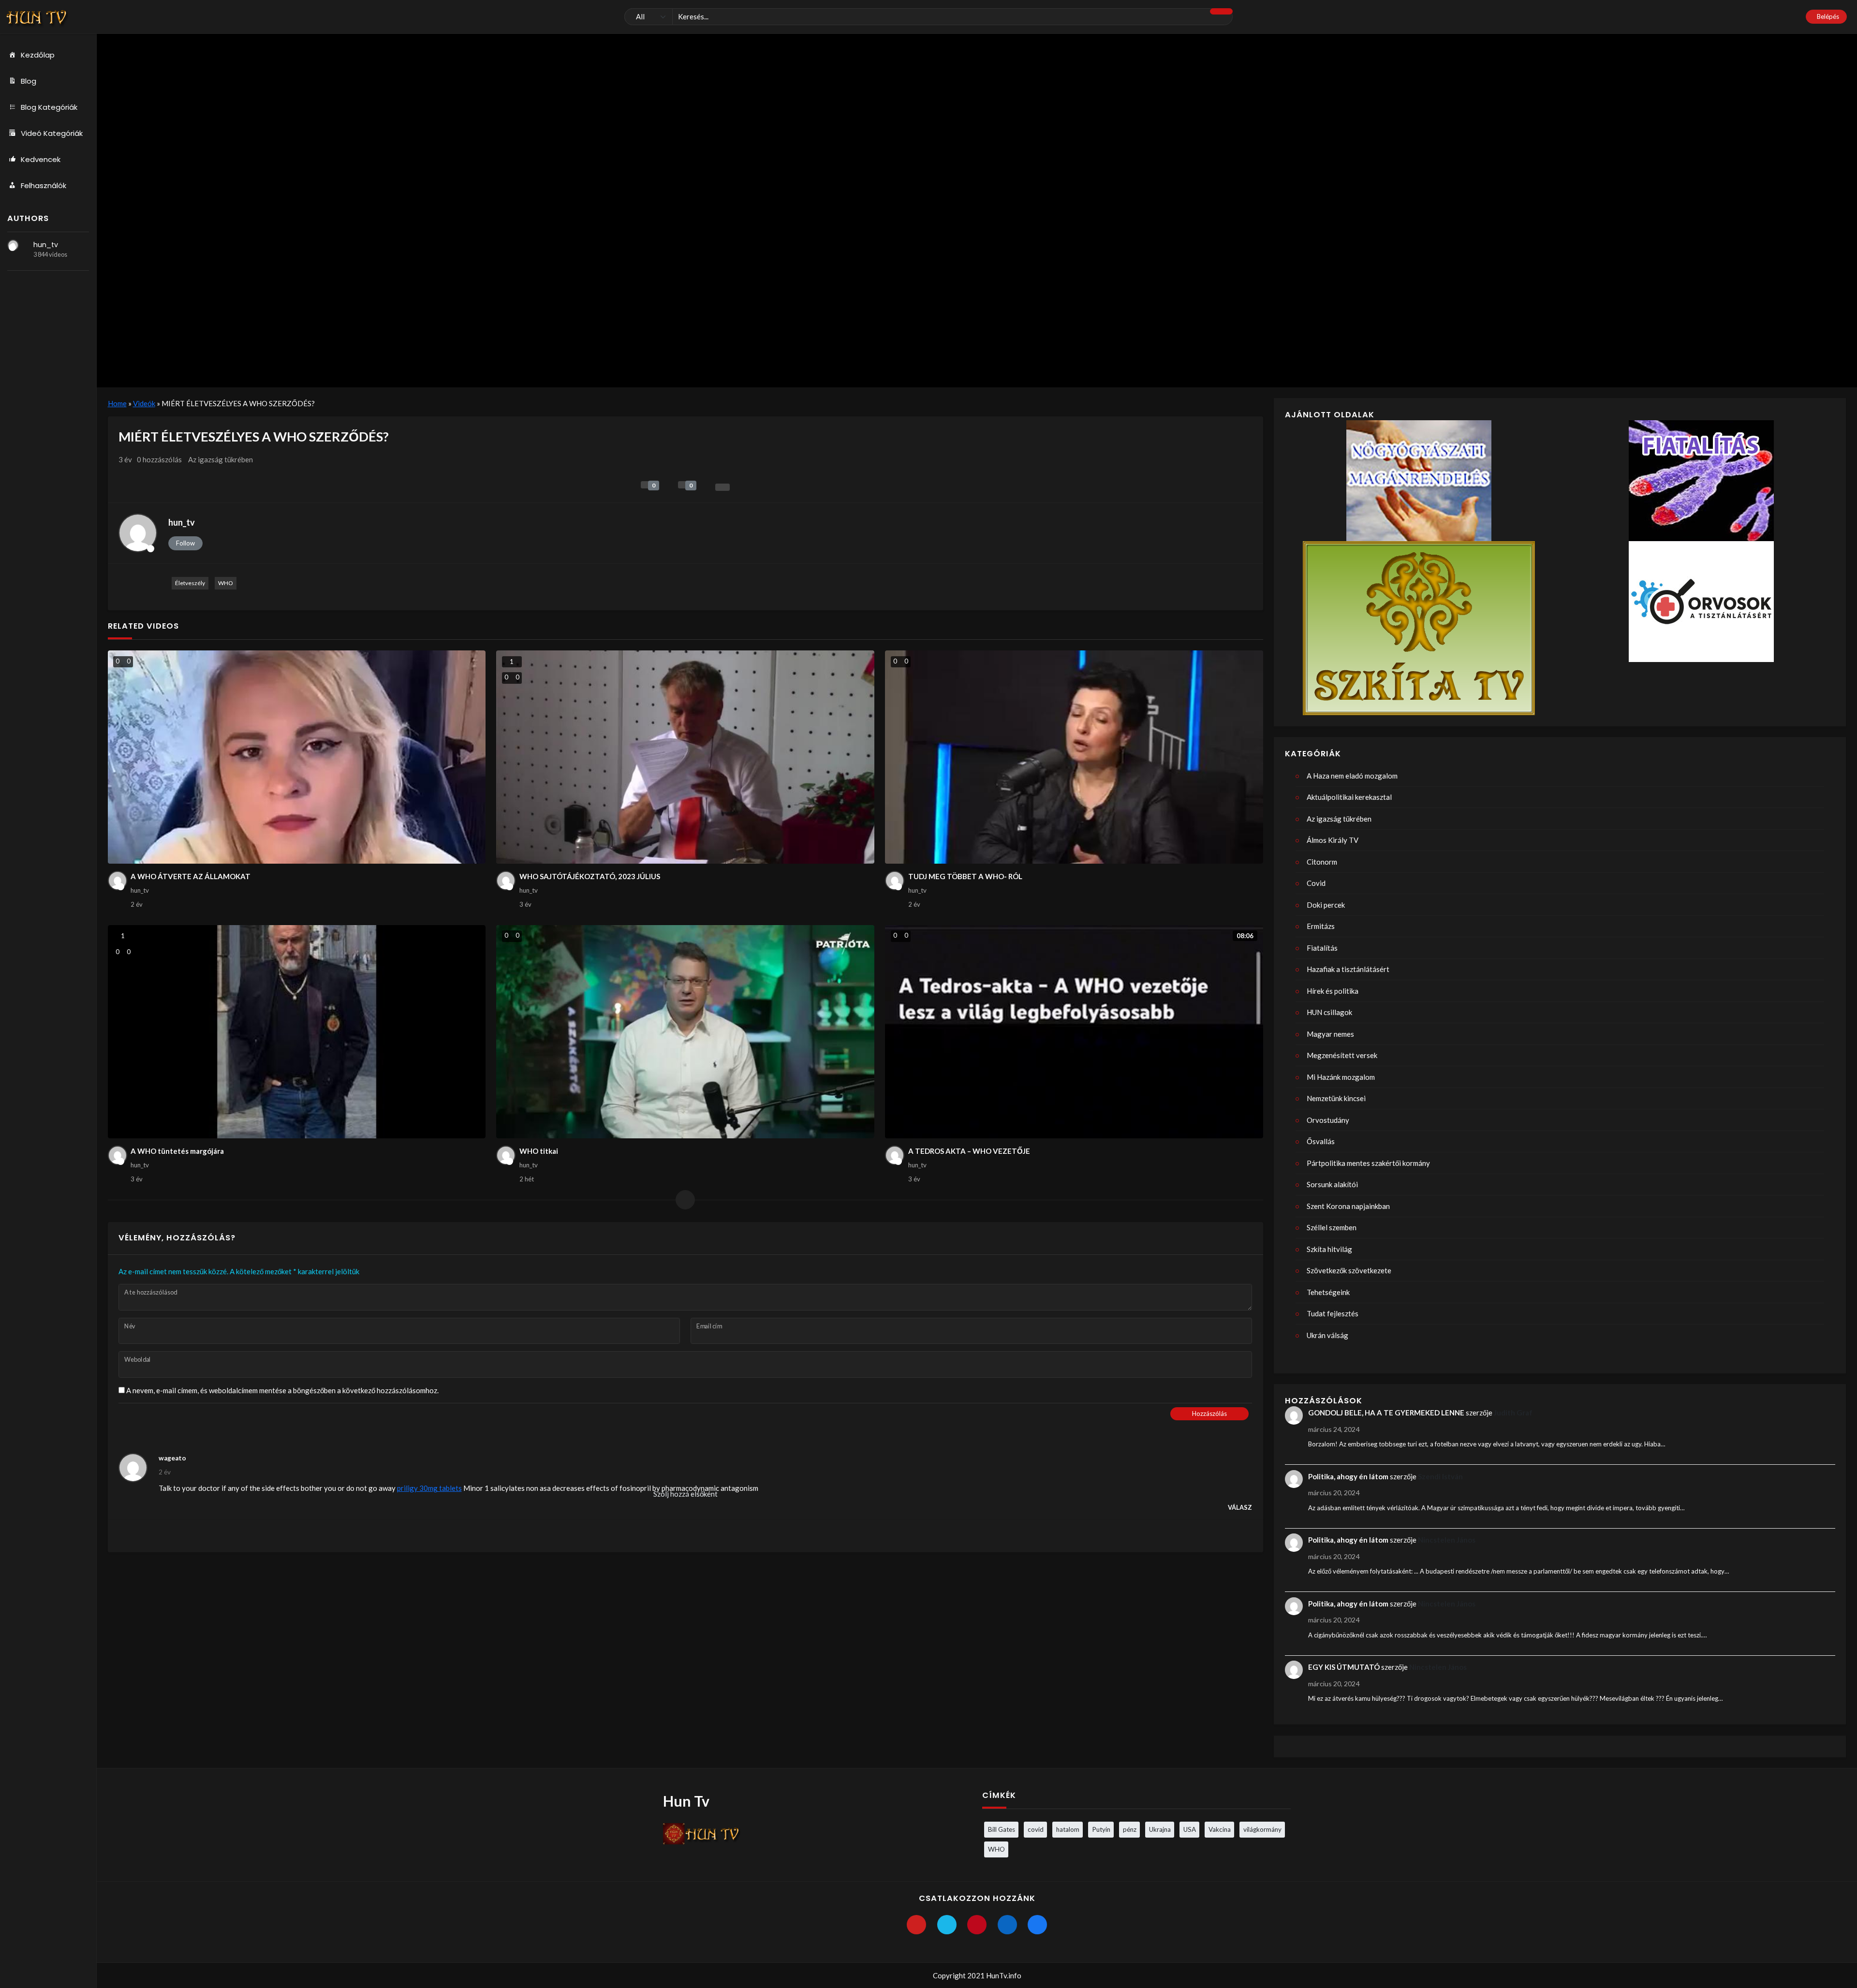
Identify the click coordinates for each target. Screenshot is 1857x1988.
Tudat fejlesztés (1333, 1313)
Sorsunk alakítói (1332, 1184)
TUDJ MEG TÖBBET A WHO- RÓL (965, 876)
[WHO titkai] (685, 1032)
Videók (144, 403)
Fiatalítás (1322, 948)
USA (1190, 1829)
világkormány (1262, 1829)
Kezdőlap (38, 55)
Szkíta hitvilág (1329, 1249)
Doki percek (1326, 905)
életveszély (190, 583)
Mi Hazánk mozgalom (1341, 1077)
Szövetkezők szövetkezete (1349, 1270)
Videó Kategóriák (52, 133)
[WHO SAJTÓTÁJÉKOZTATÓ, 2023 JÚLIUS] (685, 757)
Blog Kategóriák (49, 107)
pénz (1130, 1829)
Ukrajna (1160, 1829)
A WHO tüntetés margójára (177, 1151)
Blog (29, 81)
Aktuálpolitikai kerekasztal (1349, 797)
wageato (172, 1458)
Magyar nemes (1330, 1034)
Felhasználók (44, 185)
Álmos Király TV (1333, 840)
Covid (1316, 883)
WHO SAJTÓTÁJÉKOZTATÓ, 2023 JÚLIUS (590, 876)
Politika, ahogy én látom (1348, 1476)
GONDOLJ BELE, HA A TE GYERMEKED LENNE (1386, 1413)
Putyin (1101, 1829)
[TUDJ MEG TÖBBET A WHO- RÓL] (1074, 757)
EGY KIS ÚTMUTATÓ (1344, 1667)
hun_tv (46, 245)
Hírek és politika (1333, 991)
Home (117, 403)
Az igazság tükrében (221, 459)
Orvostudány (1328, 1120)
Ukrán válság (1327, 1335)
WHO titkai (539, 1151)
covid (1036, 1829)
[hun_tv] (13, 245)
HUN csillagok (1329, 1012)
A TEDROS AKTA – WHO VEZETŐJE (969, 1151)
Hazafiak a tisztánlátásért (1348, 969)
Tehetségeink (1328, 1292)
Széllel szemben (1332, 1227)
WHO (226, 583)
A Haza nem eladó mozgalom (1352, 776)
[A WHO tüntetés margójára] (297, 1032)
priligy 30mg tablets (429, 1488)
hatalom (1068, 1829)
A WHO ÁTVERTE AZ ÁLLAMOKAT (191, 876)
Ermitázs (1321, 926)
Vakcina (1220, 1829)
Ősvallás (1321, 1141)
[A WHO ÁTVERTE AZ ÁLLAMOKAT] (297, 757)
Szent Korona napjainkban (1348, 1206)
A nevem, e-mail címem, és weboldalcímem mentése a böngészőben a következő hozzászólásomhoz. (282, 1390)
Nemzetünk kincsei (1336, 1098)
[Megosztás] (722, 487)
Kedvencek (41, 159)
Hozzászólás (1209, 1414)
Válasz (1240, 1507)
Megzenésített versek (1342, 1055)
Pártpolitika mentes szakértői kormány (1368, 1163)
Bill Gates (1002, 1829)
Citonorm (1322, 862)
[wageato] (133, 1468)
